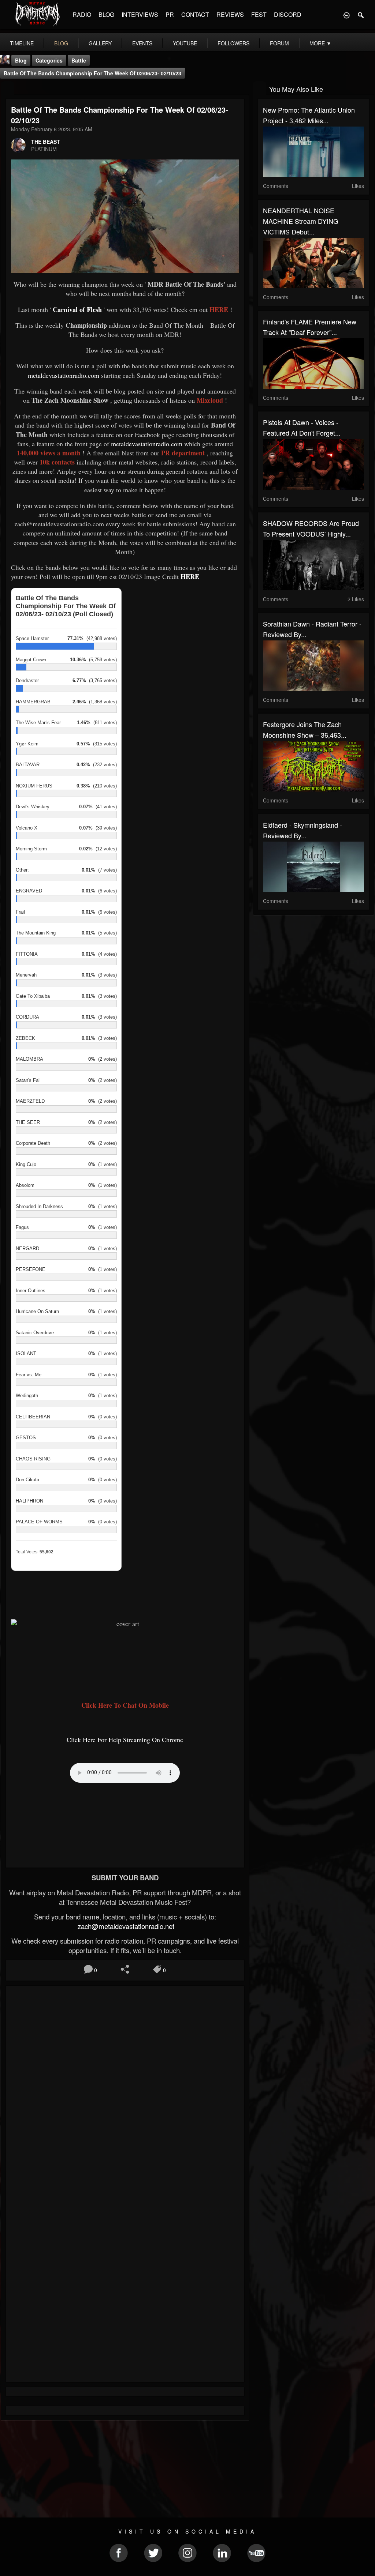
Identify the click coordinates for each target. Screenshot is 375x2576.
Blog (21, 60)
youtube (185, 43)
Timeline (22, 43)
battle (79, 60)
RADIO (82, 14)
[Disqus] (125, 2089)
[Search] (361, 15)
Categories (49, 60)
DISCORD (288, 14)
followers (233, 43)
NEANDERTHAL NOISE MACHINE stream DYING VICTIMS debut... (301, 221)
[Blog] (8, 88)
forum (279, 43)
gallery (100, 43)
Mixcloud (210, 400)
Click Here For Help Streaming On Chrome (125, 1740)
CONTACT (195, 14)
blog (61, 43)
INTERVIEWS (140, 14)
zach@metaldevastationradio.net (125, 1926)
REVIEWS (230, 14)
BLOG (106, 14)
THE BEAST (46, 142)
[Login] (346, 15)
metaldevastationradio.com (64, 375)
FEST (259, 14)
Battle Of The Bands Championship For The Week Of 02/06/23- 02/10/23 (92, 73)
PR (170, 14)
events (142, 43)
